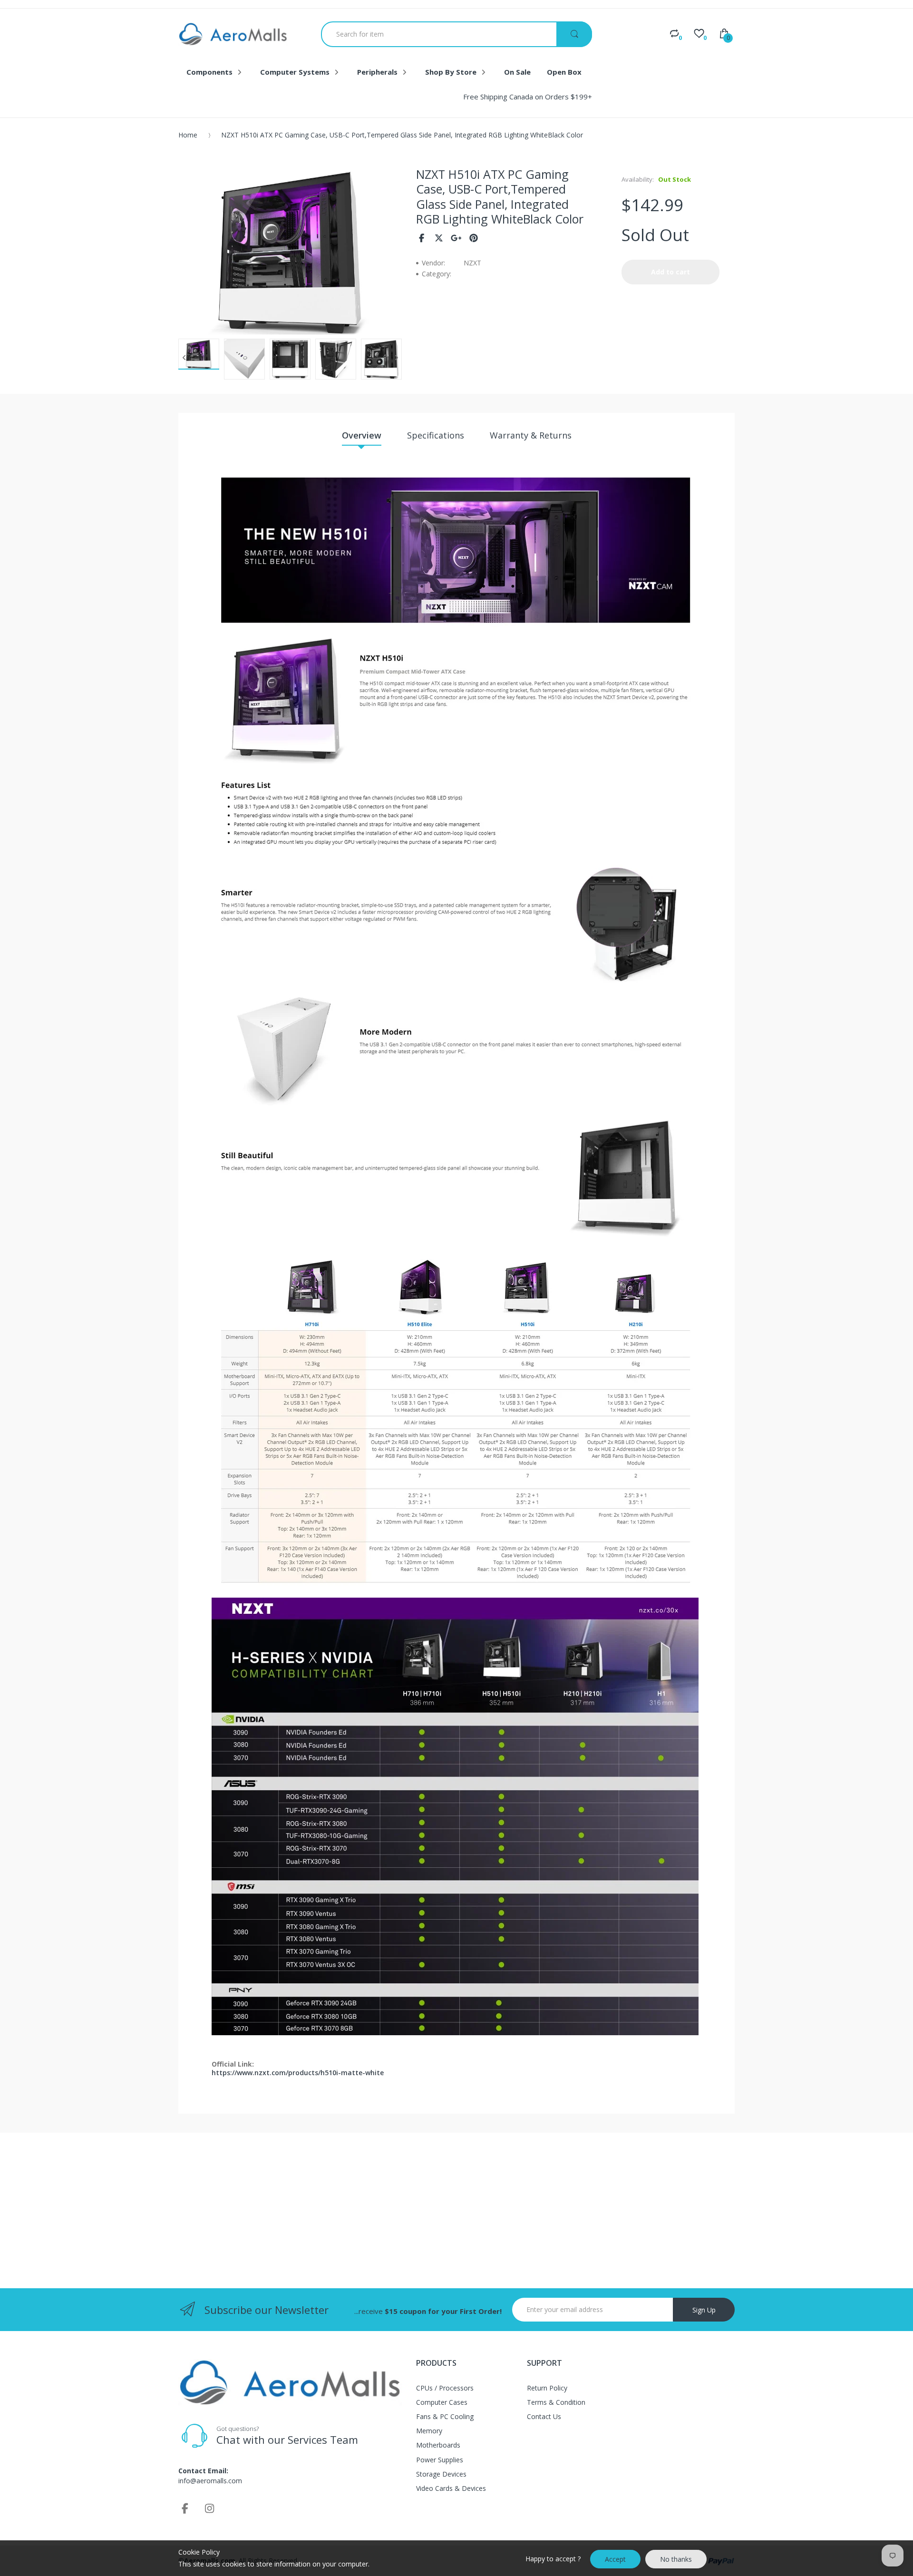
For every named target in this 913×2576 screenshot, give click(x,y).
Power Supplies (440, 2460)
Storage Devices (441, 2474)
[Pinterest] (474, 238)
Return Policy (547, 2388)
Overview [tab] (362, 435)
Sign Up (704, 2310)
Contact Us (544, 2416)
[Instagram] (210, 2508)
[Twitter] (439, 238)
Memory (429, 2431)
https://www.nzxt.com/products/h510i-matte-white (298, 2073)
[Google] (456, 238)
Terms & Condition (556, 2402)
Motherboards (438, 2445)
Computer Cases (442, 2402)
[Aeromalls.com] (233, 34)
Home (188, 135)
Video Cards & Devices (451, 2488)
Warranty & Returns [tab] (531, 435)
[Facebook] (422, 238)
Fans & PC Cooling (445, 2416)
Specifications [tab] (436, 435)
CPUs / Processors (445, 2388)
